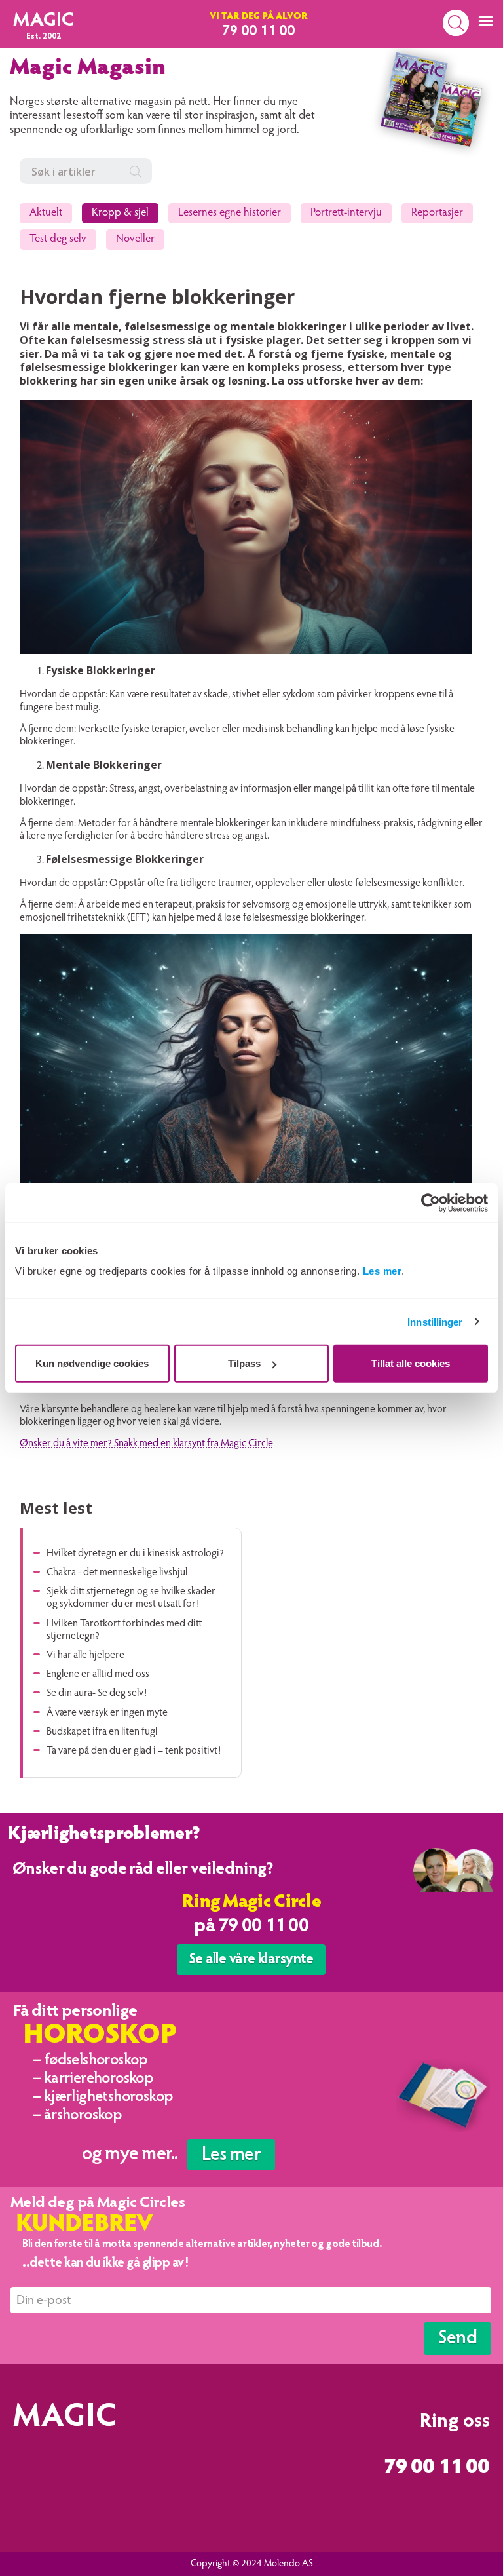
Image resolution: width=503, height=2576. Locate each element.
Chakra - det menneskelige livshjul (117, 1573)
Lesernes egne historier (230, 213)
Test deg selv (58, 240)
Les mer (382, 1271)
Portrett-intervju (346, 213)
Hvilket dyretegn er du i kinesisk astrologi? (135, 1554)
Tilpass (244, 1363)
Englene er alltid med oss (98, 1674)
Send (457, 2339)
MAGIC (44, 21)
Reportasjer (437, 213)
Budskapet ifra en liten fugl (102, 1732)
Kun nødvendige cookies (92, 1363)
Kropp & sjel (120, 213)
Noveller (135, 240)
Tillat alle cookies (411, 1363)
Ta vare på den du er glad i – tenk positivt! (134, 1751)
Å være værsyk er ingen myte (107, 1713)
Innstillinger (435, 1321)
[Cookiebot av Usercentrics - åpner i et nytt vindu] (431, 1202)
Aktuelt (46, 213)
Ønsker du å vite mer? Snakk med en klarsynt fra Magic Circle (146, 1444)
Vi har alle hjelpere (85, 1655)
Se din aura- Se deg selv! (97, 1693)
